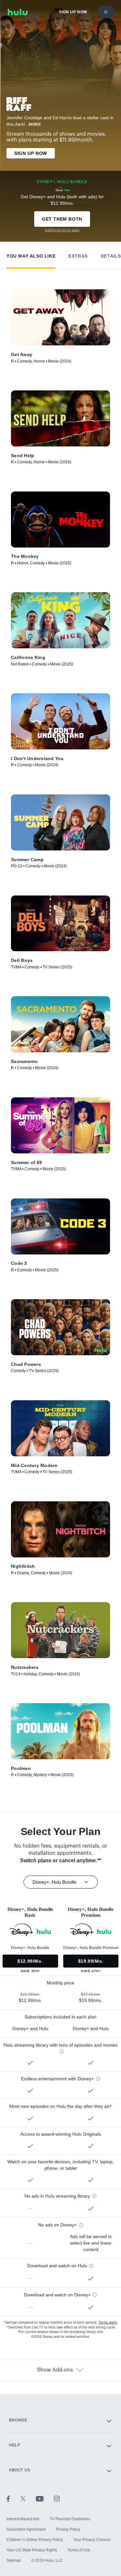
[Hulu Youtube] (45, 2498)
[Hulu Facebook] (13, 2498)
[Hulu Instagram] (57, 2498)
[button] (31, 254)
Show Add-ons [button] (55, 2370)
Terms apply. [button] (108, 2323)
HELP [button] (15, 2445)
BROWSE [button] (18, 2420)
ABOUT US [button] (20, 2470)
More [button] (35, 124)
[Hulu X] (28, 2498)
